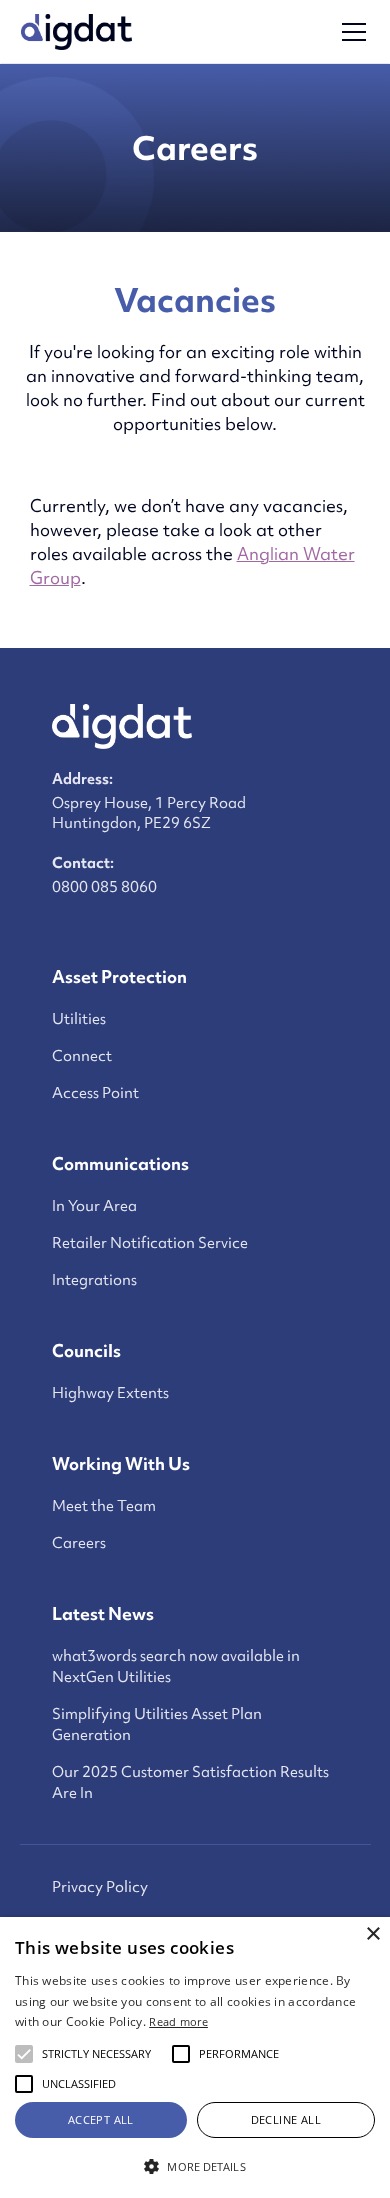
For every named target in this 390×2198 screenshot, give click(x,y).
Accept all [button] (101, 2119)
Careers (79, 1543)
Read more (178, 2021)
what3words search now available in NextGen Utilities (176, 1666)
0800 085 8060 (104, 887)
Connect (82, 1056)
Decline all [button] (286, 2119)
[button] (350, 32)
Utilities (79, 1019)
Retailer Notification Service (150, 1243)
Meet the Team (104, 1506)
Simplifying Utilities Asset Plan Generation (157, 1724)
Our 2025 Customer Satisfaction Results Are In (190, 1782)
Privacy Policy (100, 1887)
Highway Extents (110, 1393)
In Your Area (94, 1206)
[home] (77, 32)
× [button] (372, 1934)
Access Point (95, 1093)
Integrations (94, 1280)
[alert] (195, 2057)
